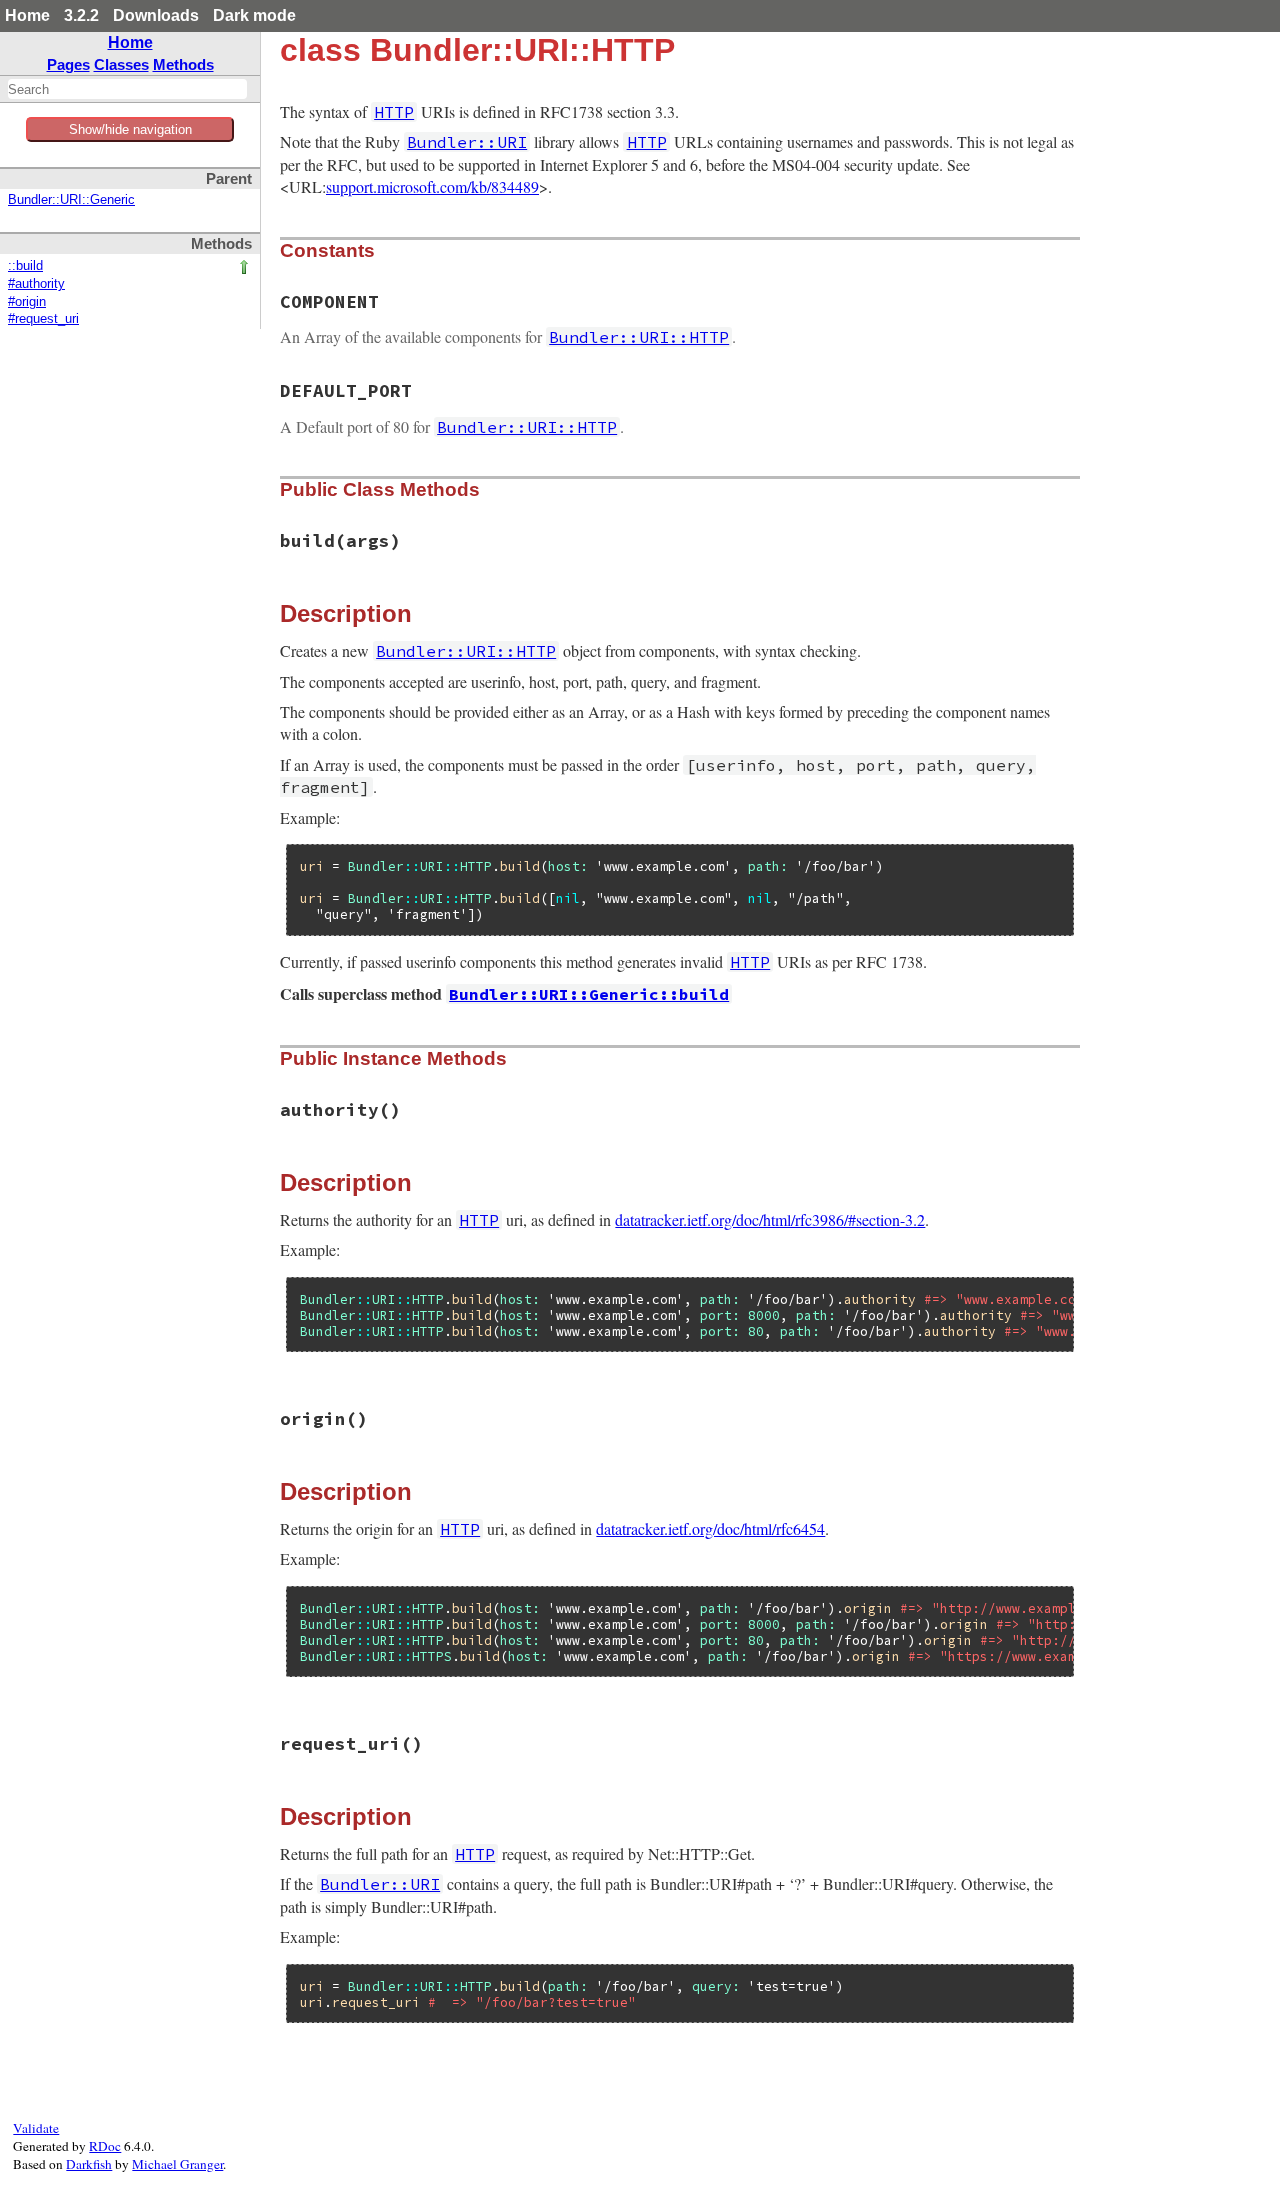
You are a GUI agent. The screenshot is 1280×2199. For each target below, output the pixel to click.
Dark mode (254, 15)
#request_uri (43, 319)
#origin (27, 302)
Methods (183, 64)
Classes (121, 64)
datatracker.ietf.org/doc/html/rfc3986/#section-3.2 (770, 1219)
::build (25, 266)
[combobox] (127, 89)
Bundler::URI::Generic (71, 200)
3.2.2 (81, 15)
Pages (68, 64)
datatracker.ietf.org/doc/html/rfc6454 (710, 1528)
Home (27, 15)
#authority (36, 284)
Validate (36, 2128)
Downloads (156, 15)
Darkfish (89, 2164)
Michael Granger (177, 2164)
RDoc (105, 2146)
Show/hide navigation (130, 129)
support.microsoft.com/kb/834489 (432, 186)
